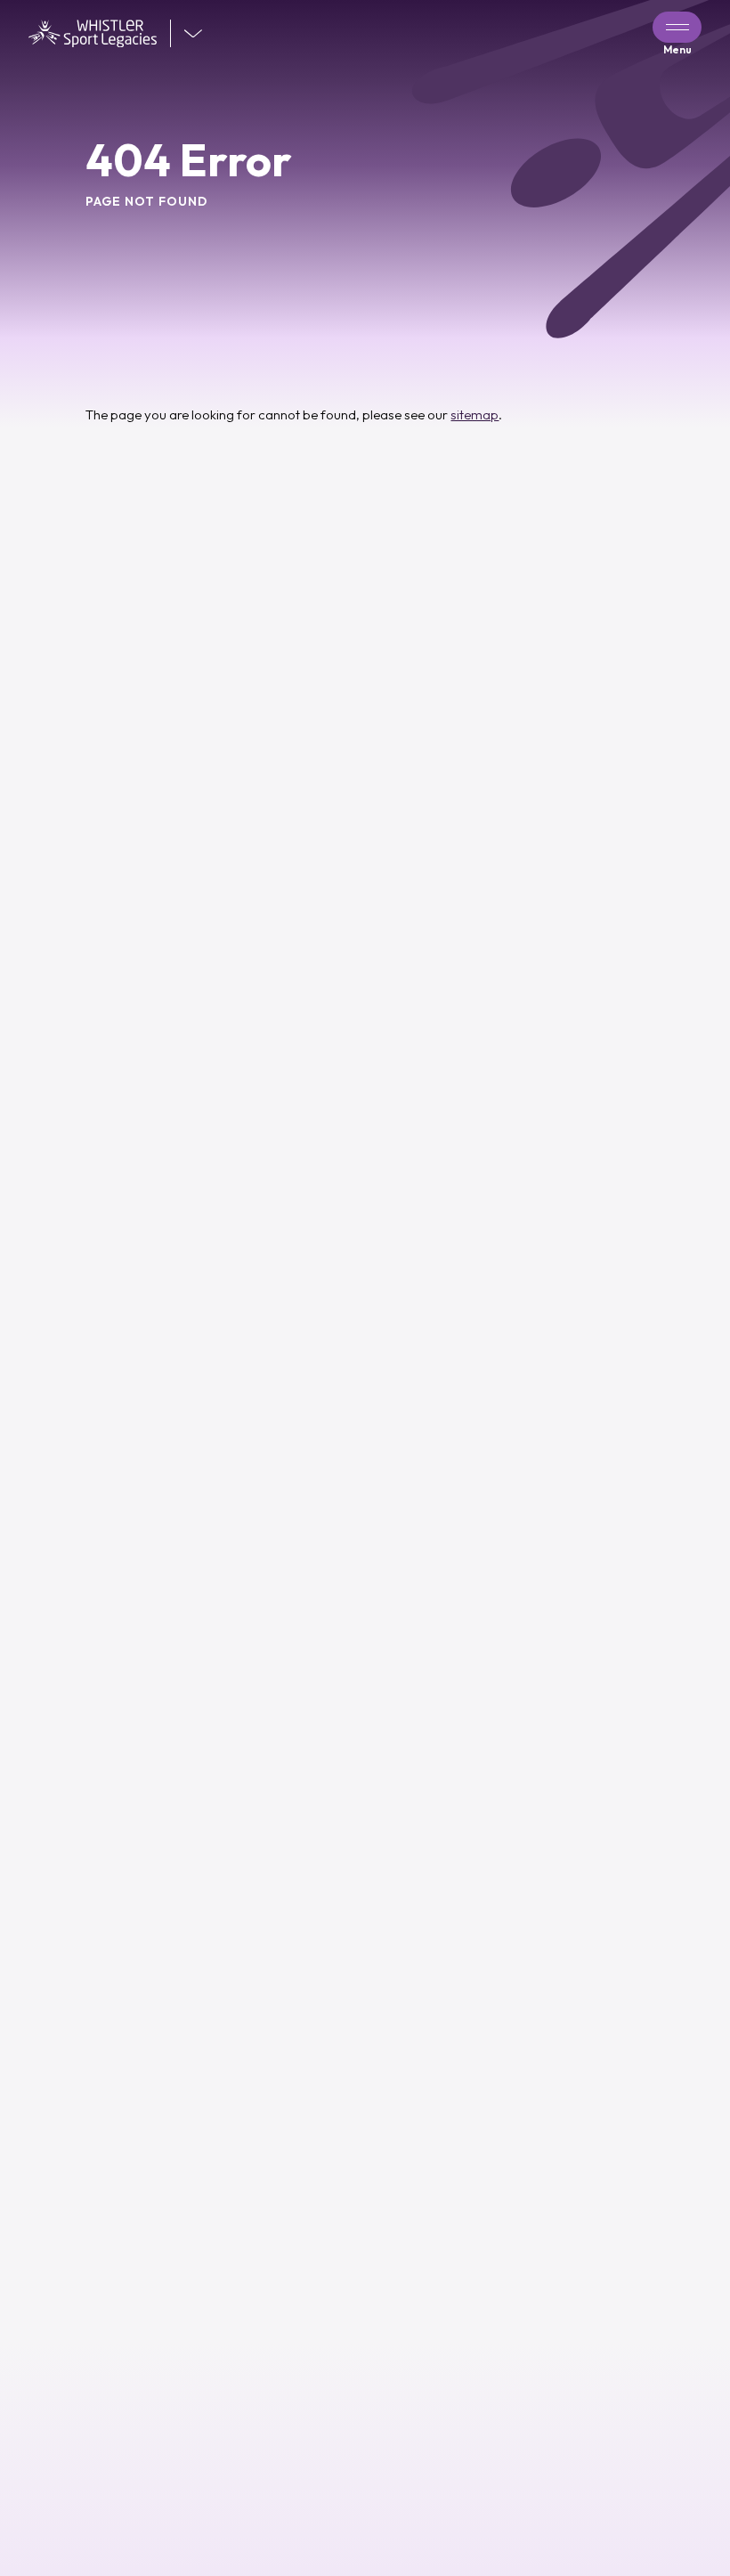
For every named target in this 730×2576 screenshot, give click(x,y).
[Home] (100, 34)
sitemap (474, 414)
